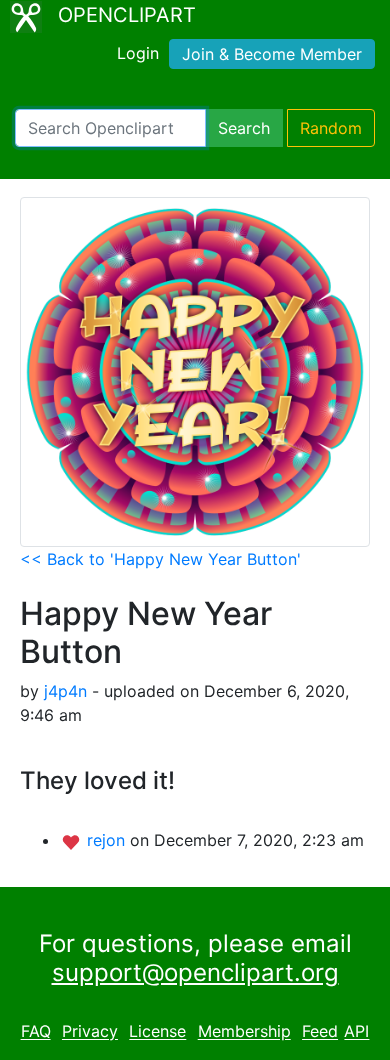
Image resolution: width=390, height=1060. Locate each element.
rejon (108, 840)
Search (244, 128)
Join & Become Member (272, 54)
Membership (244, 1032)
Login (138, 53)
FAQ (36, 1032)
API (356, 1032)
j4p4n (65, 691)
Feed (320, 1032)
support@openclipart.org (195, 972)
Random (331, 128)
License (157, 1032)
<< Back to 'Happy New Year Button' (160, 559)
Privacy (90, 1032)
